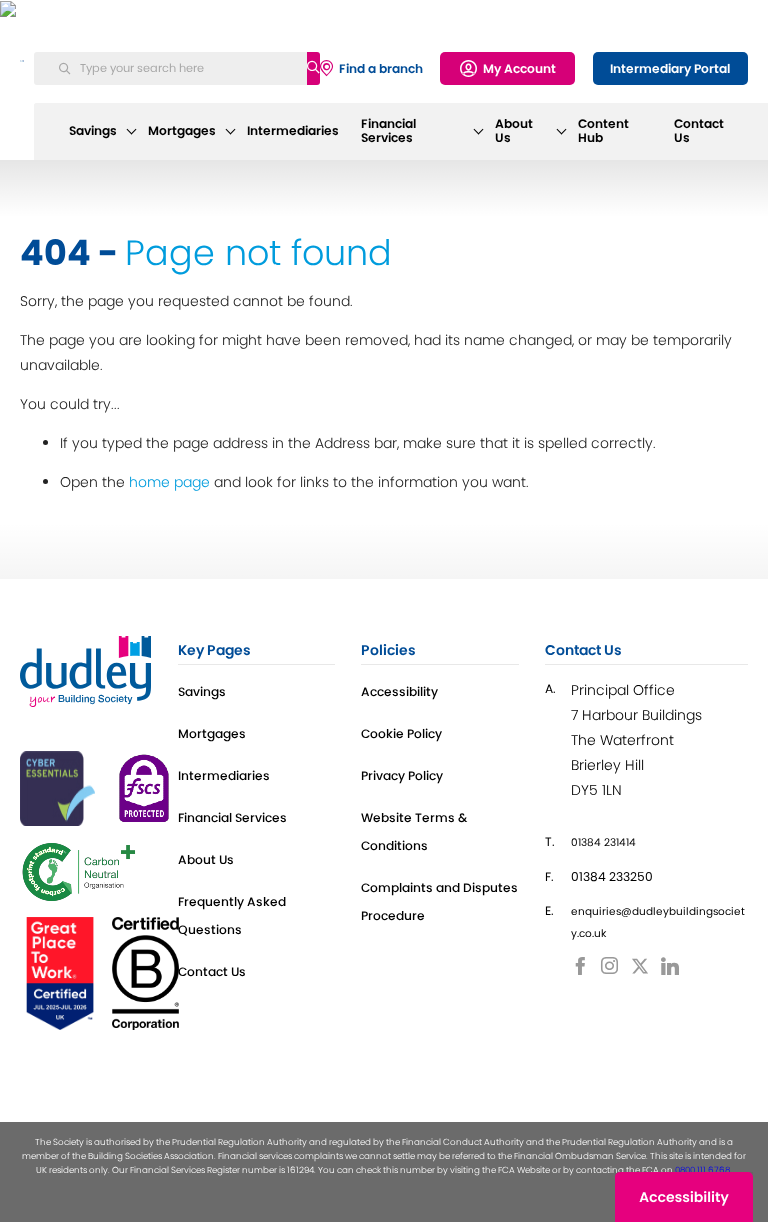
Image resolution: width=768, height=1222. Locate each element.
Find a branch (381, 68)
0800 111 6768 (702, 1170)
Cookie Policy (401, 733)
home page (169, 482)
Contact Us (699, 131)
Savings (93, 131)
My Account (519, 68)
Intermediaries (293, 131)
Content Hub (603, 131)
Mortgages (182, 131)
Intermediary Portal (670, 68)
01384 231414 (603, 842)
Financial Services (388, 131)
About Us (514, 131)
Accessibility (399, 691)
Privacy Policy (402, 775)
